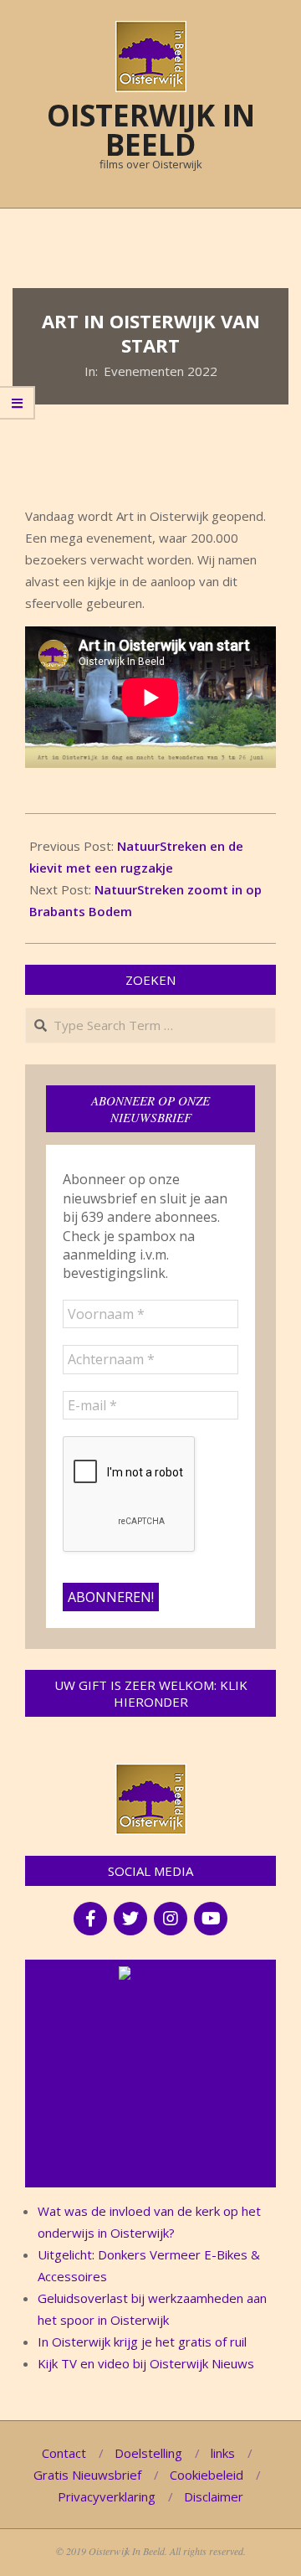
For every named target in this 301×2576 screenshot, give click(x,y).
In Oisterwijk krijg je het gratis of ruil (142, 2342)
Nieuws (158, 1975)
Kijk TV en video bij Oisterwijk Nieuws (146, 2363)
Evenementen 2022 (161, 371)
